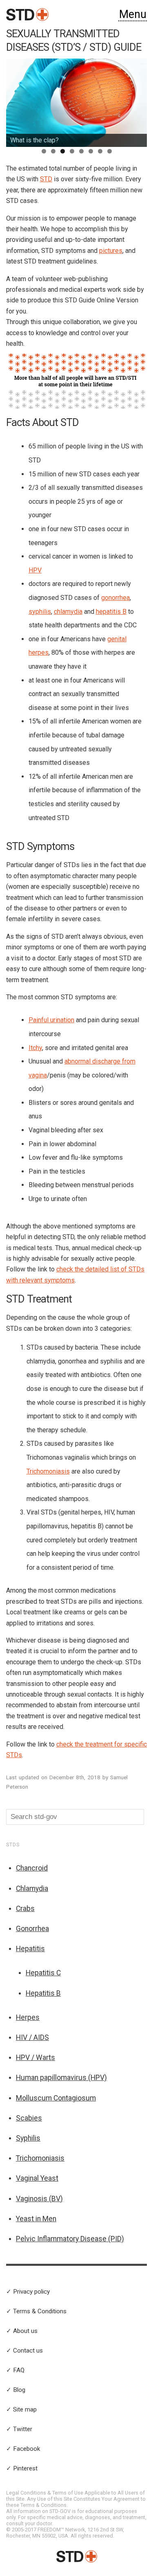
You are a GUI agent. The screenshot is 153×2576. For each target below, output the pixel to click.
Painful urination (51, 1020)
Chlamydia (32, 1889)
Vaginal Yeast (37, 2178)
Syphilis (28, 2138)
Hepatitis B (43, 1993)
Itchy (35, 1048)
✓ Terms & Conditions (36, 2311)
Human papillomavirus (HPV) (61, 2078)
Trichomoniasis (48, 1471)
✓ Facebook (23, 2449)
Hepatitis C (43, 1973)
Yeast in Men (36, 2219)
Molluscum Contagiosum (56, 2098)
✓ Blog (16, 2390)
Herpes (28, 2017)
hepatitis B (111, 612)
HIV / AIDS (32, 2037)
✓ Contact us (24, 2351)
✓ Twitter (19, 2429)
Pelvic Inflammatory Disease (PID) (70, 2239)
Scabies (29, 2118)
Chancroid (32, 1868)
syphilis (40, 612)
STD (46, 179)
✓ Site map (21, 2409)
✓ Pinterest (22, 2468)
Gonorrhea (32, 1929)
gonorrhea (115, 598)
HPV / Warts (35, 2058)
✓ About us (22, 2331)
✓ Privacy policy (28, 2292)
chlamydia (68, 612)
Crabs (25, 1909)
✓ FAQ (15, 2370)
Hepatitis (30, 1949)
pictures (111, 251)
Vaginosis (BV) (39, 2199)
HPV (35, 570)
